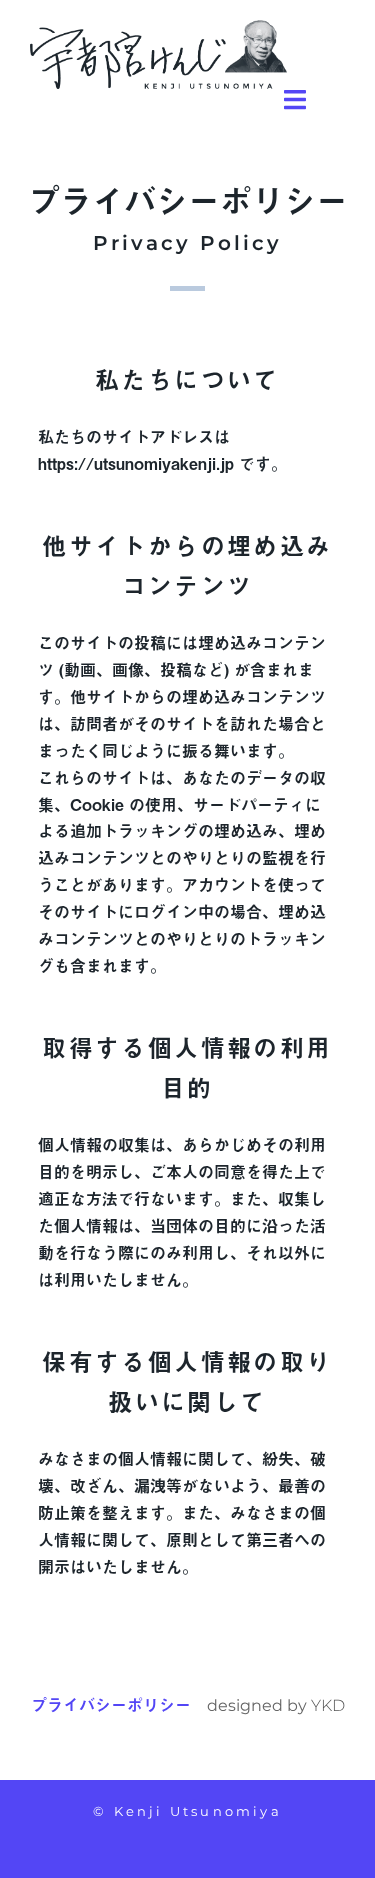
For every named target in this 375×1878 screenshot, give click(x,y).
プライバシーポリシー (111, 1704)
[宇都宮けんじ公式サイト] (158, 52)
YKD (328, 1705)
